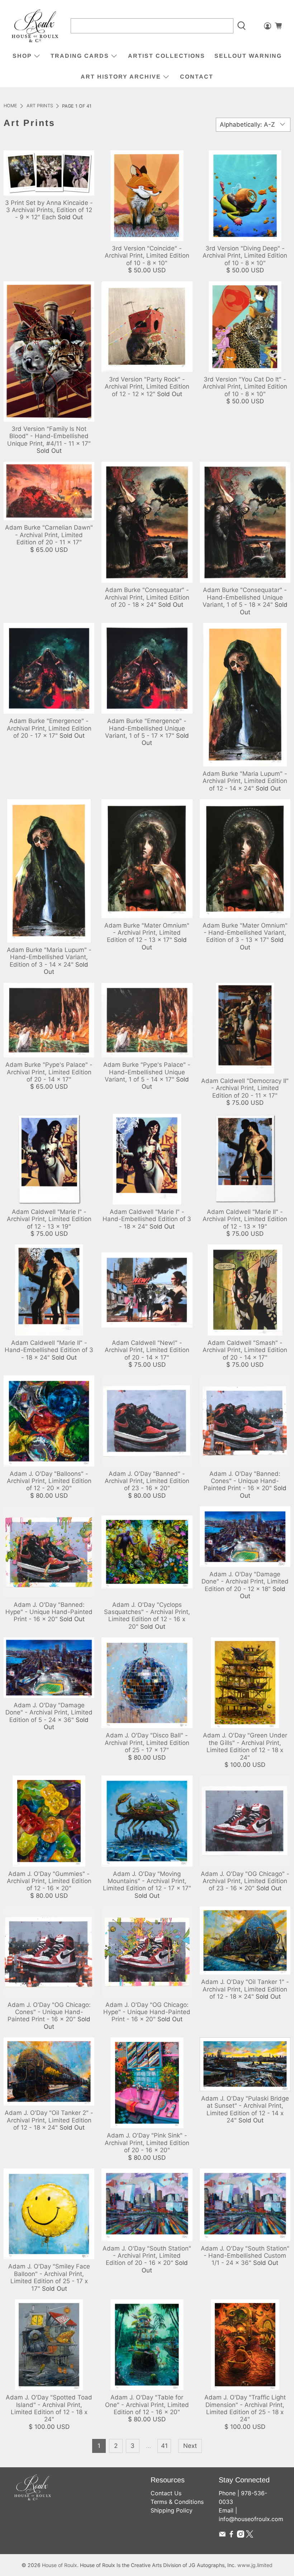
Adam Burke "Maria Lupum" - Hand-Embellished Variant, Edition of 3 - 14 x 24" (49, 957)
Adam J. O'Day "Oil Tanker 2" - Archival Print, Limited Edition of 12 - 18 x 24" (49, 2120)
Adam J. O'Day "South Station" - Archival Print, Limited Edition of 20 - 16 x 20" (147, 2256)
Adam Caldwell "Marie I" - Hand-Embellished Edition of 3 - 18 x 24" (147, 1219)
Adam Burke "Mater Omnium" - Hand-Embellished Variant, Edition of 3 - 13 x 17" (245, 933)
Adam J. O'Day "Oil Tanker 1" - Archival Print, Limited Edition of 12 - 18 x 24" (245, 1989)
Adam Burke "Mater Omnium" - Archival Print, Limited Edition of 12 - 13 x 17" (147, 933)
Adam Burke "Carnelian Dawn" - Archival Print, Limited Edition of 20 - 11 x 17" (49, 535)
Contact (197, 77)
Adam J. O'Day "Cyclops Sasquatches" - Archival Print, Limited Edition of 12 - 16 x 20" (147, 1616)
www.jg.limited (255, 2565)
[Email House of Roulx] (222, 2535)
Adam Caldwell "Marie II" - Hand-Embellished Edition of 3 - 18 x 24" (49, 1350)
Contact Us (166, 2493)
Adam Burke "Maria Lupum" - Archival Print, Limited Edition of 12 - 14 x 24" (245, 781)
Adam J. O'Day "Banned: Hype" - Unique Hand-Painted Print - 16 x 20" (49, 1612)
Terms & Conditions (177, 2502)
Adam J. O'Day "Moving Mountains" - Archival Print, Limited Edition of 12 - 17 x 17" (147, 1881)
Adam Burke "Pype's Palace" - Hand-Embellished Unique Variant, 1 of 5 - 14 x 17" (147, 1072)
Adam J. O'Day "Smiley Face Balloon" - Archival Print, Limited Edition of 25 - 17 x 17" (49, 2277)
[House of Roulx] (35, 26)
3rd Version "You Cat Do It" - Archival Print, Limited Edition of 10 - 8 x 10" (245, 387)
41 (164, 2446)
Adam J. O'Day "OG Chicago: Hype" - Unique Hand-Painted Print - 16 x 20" (147, 2012)
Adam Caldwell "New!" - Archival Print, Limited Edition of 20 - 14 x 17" (147, 1350)
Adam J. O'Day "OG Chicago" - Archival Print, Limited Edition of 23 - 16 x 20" (245, 1881)
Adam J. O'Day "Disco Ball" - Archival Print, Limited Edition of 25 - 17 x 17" (147, 1743)
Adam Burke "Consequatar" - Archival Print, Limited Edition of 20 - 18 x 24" (147, 597)
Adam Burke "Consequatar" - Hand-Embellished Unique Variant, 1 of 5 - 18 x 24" (245, 597)
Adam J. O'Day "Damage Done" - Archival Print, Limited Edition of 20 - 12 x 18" (245, 1582)
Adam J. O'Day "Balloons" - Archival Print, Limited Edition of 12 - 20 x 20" (49, 1481)
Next (190, 2446)
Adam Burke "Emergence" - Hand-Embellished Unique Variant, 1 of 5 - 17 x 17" (146, 728)
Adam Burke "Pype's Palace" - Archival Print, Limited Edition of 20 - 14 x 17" (49, 1072)
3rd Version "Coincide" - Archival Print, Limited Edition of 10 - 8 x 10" (147, 256)
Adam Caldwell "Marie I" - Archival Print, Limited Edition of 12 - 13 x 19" (49, 1219)
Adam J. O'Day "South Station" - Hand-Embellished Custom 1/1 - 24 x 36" (245, 2256)
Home (10, 106)
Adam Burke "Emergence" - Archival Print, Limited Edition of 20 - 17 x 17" (49, 728)
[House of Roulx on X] (250, 2535)
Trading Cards (80, 56)
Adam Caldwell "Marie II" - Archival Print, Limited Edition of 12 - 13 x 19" (245, 1219)
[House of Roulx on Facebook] (231, 2535)
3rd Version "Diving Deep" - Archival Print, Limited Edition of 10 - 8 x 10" (245, 256)
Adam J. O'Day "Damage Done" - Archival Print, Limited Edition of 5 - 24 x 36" (49, 1712)
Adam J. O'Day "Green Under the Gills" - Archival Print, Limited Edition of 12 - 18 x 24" (245, 1746)
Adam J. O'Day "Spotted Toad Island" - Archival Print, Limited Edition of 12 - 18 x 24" (49, 2408)
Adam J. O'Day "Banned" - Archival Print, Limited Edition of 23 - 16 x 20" (147, 1481)
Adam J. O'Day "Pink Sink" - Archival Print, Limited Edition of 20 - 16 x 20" (147, 2143)
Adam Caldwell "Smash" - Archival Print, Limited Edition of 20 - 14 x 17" (245, 1350)
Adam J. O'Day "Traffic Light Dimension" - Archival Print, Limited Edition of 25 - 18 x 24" (245, 2408)
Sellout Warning (248, 56)
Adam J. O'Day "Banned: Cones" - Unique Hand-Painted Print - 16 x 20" (242, 1481)
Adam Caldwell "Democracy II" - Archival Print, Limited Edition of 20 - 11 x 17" (245, 1088)
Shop (22, 56)
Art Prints (40, 106)
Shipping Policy (172, 2510)
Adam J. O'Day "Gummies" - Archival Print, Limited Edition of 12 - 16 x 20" (49, 1881)
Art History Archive (121, 77)
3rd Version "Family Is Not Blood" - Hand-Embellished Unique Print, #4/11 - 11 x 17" (49, 436)
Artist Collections (167, 56)
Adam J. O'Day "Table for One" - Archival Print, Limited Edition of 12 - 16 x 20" (147, 2405)
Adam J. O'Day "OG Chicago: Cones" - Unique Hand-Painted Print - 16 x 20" (49, 2012)
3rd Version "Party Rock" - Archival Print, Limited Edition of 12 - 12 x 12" (147, 387)
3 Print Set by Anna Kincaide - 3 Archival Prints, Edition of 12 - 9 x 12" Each (49, 210)
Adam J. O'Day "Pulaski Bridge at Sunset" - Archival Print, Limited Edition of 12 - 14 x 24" (245, 2109)
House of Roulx (60, 2565)
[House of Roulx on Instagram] (241, 2535)
